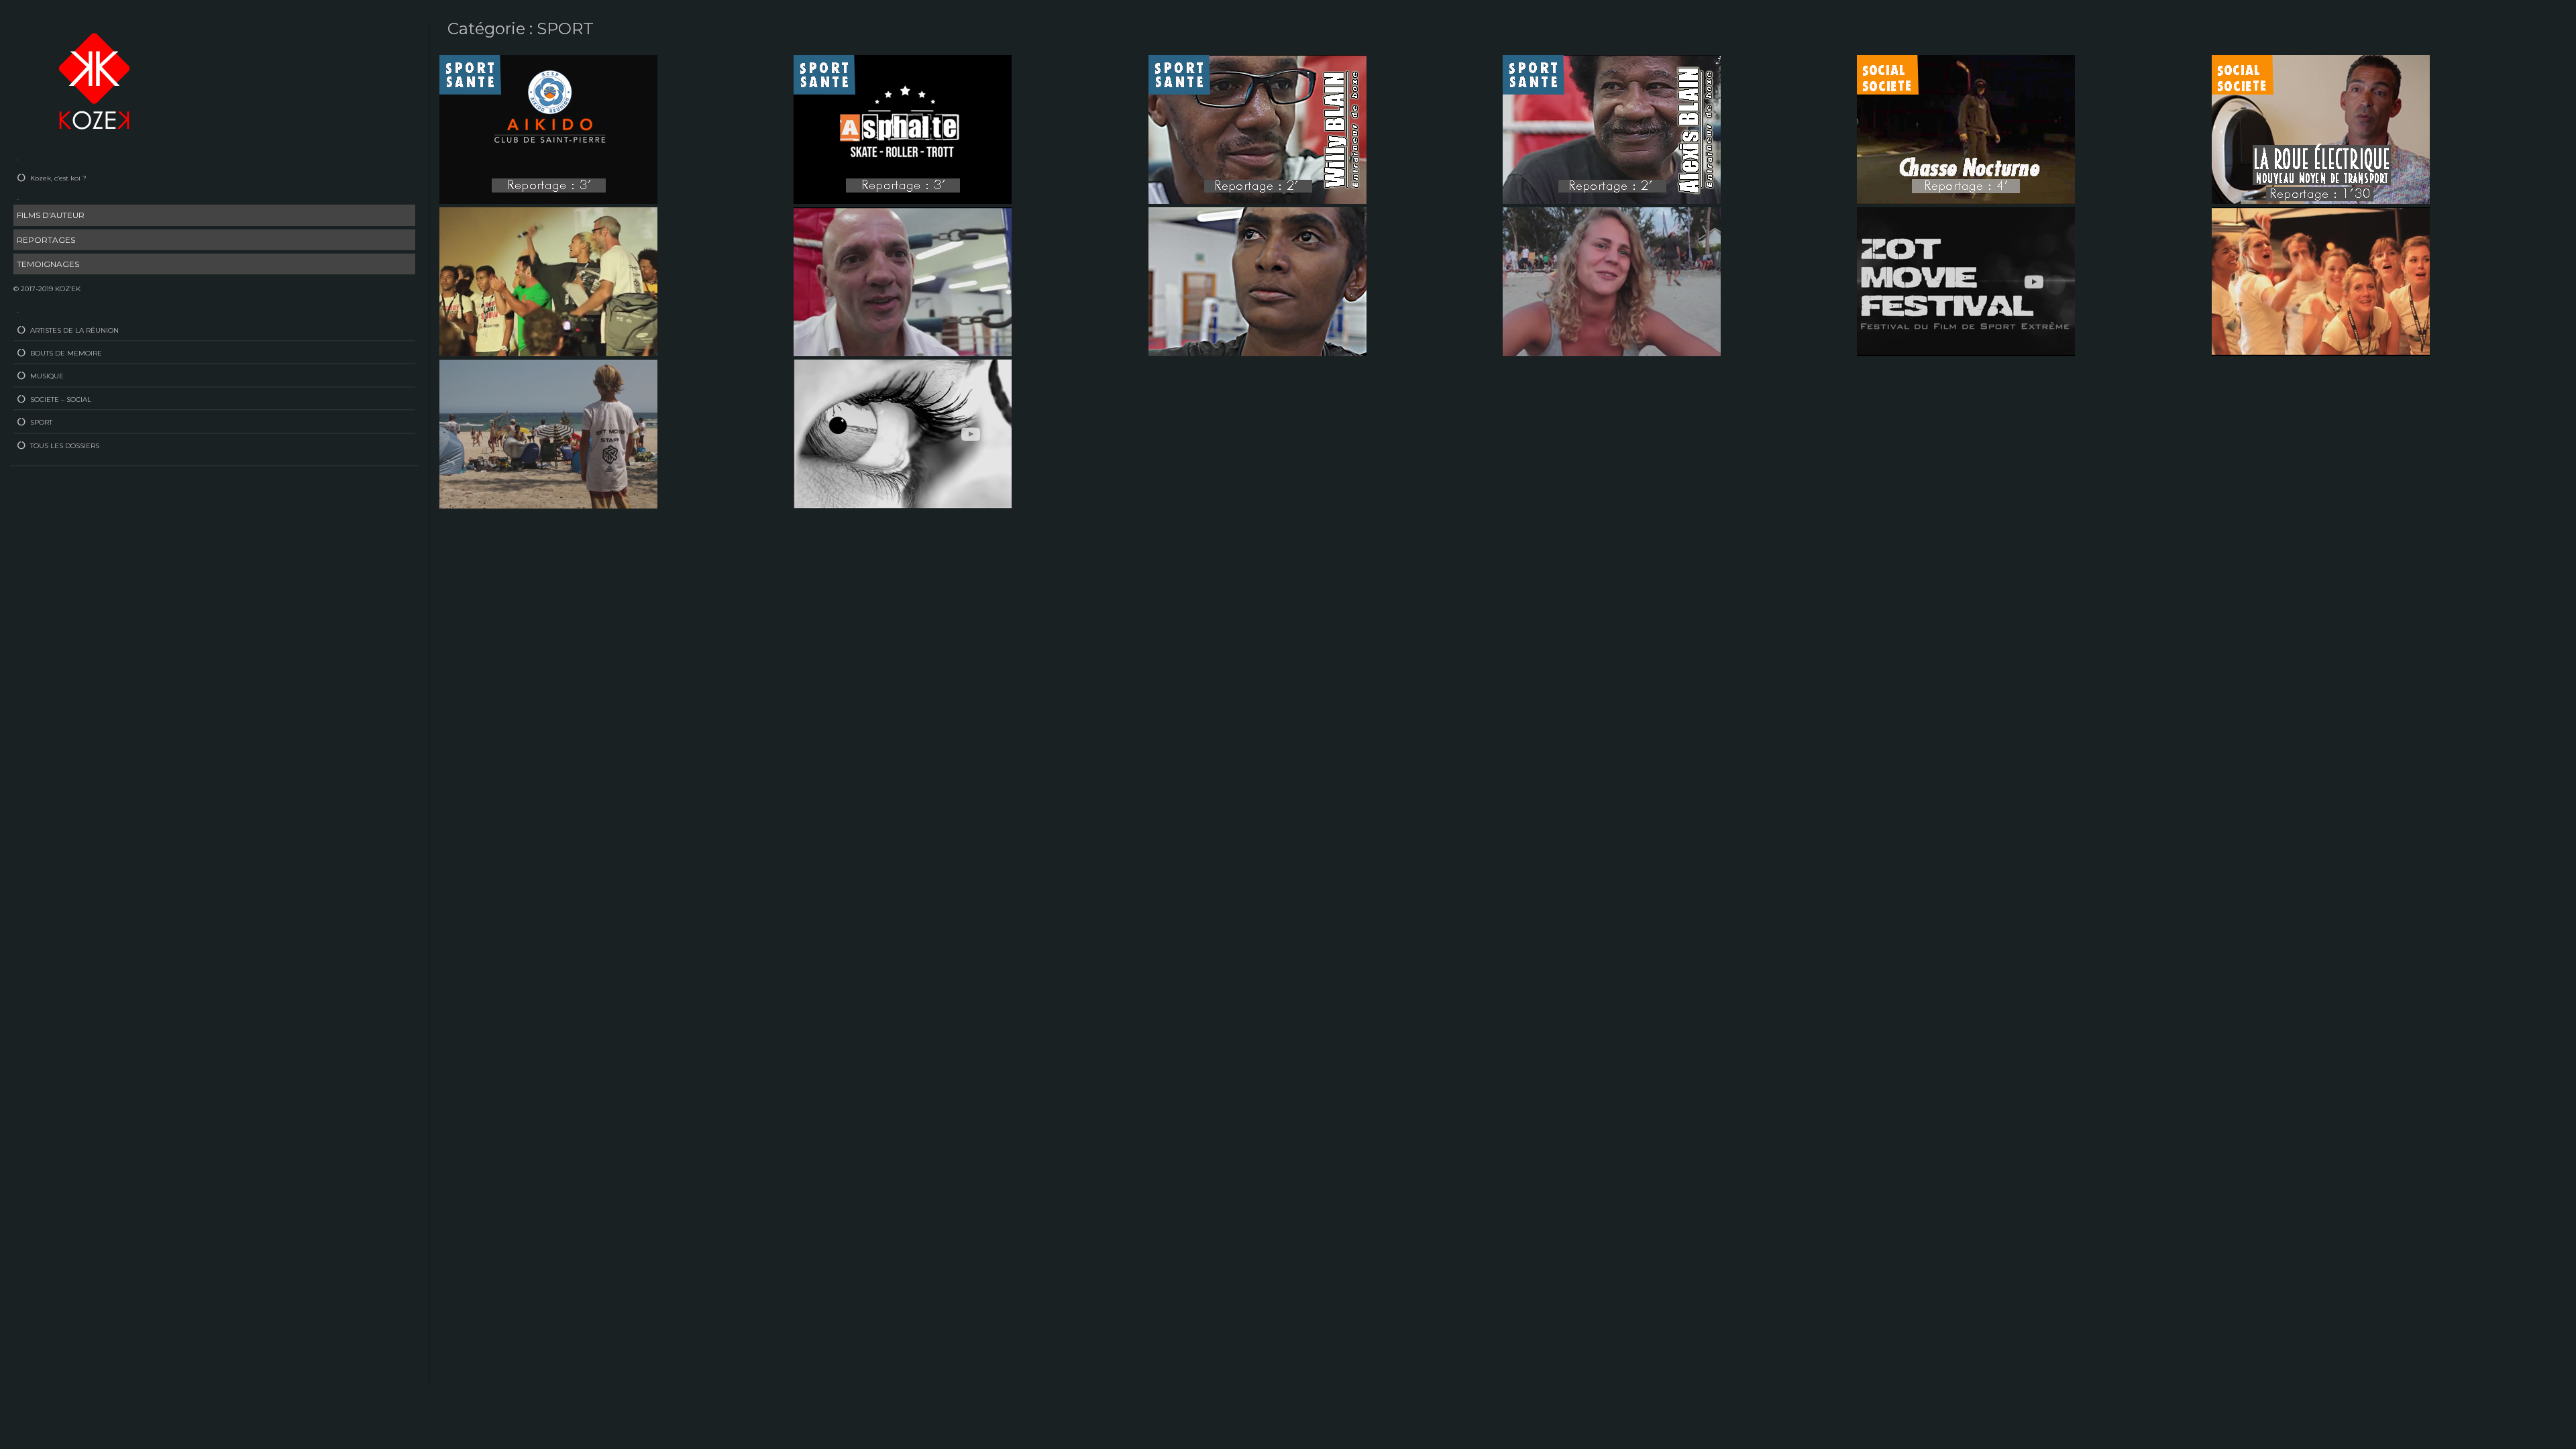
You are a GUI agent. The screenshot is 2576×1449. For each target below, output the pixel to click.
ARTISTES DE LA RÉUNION (74, 330)
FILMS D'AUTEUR (51, 215)
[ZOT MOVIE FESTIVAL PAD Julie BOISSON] (548, 281)
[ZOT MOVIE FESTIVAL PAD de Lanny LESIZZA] (1966, 281)
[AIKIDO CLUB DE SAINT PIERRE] (548, 129)
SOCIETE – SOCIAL (61, 399)
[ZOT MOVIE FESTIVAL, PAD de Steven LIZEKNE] (2321, 281)
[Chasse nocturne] (1966, 129)
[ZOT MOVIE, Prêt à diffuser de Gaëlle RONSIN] (903, 433)
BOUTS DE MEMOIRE (66, 353)
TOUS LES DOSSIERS (65, 446)
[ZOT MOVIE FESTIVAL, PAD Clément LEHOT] (548, 433)
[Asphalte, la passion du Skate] (903, 129)
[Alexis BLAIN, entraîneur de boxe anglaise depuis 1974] (1612, 129)
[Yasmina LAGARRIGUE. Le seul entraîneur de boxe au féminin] (1257, 281)
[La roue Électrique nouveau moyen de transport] (2321, 129)
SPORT (41, 422)
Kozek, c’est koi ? (58, 178)
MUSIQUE (47, 376)
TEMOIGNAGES (48, 264)
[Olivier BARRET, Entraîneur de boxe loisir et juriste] (903, 281)
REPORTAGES (46, 240)
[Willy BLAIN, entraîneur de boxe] (1257, 129)
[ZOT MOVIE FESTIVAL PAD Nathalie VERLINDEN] (1612, 281)
